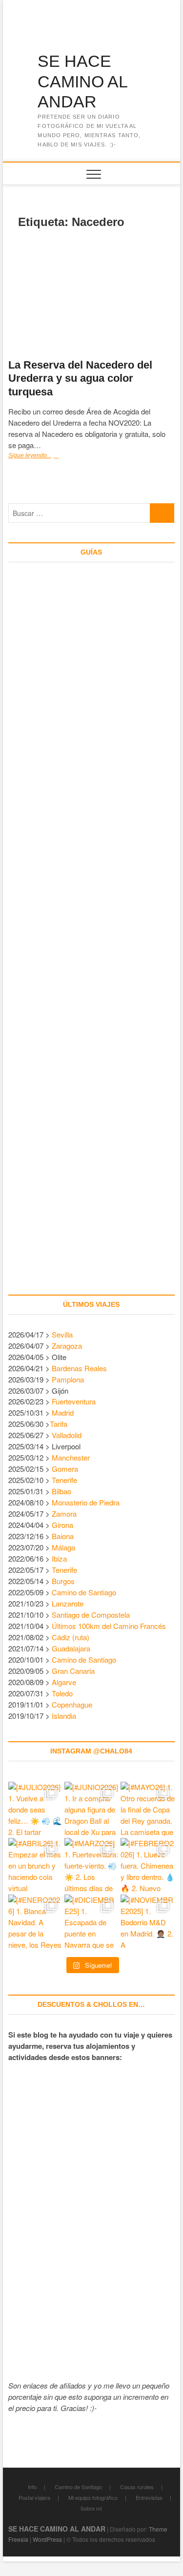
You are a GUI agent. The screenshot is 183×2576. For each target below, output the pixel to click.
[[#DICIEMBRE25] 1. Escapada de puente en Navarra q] (91, 1922)
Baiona (63, 1536)
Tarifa (59, 1424)
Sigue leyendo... (43, 456)
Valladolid (67, 1435)
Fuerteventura (74, 1401)
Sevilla (62, 1334)
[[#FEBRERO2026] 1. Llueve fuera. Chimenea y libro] (148, 1865)
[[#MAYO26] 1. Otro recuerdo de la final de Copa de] (148, 1809)
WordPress (47, 2539)
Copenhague (72, 1704)
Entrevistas (149, 2497)
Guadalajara (71, 1648)
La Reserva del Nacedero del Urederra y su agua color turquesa (80, 379)
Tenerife (64, 1480)
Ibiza (59, 1558)
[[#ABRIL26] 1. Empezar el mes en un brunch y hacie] (35, 1865)
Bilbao (61, 1491)
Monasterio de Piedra (86, 1502)
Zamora (64, 1514)
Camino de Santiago (84, 1592)
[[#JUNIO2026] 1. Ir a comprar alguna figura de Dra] (91, 1809)
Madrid (63, 1412)
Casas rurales (137, 2487)
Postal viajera (34, 2497)
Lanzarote (68, 1603)
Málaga (63, 1547)
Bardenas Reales (79, 1368)
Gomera (65, 1469)
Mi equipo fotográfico (93, 2497)
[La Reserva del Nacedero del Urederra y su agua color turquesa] (92, 295)
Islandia (64, 1716)
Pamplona (68, 1379)
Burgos (63, 1581)
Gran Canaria (73, 1671)
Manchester (71, 1457)
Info (32, 2487)
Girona (62, 1525)
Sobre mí (91, 2508)
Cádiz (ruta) (71, 1637)
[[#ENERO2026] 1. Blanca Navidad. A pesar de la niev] (35, 1922)
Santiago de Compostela (91, 1615)
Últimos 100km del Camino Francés (109, 1626)
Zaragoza (68, 1346)
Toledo (62, 1693)
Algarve (64, 1682)
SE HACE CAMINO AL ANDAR (82, 81)
